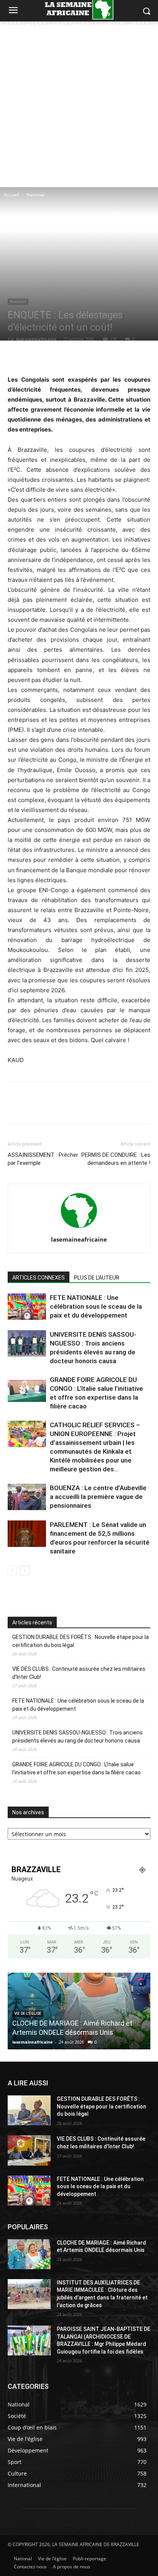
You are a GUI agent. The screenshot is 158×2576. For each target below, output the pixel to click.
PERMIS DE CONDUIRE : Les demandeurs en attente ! (116, 1159)
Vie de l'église (28, 2014)
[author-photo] (79, 1229)
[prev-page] (12, 1570)
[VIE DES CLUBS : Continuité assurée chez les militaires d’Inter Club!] (29, 2150)
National (35, 195)
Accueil (12, 195)
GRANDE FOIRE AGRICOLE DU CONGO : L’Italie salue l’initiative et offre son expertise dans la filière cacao (77, 1768)
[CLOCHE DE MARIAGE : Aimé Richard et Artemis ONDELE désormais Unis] (29, 2254)
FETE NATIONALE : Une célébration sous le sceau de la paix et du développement (96, 1306)
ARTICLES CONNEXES (39, 1278)
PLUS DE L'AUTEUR (97, 1278)
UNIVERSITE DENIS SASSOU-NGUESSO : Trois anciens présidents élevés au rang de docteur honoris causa (77, 1737)
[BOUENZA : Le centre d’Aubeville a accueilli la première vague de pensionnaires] (27, 1497)
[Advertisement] (79, 104)
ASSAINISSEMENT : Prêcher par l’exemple (43, 1159)
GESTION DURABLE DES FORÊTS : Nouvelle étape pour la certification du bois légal (81, 1641)
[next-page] (25, 1570)
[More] (116, 356)
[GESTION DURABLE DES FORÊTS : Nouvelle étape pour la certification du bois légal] (29, 2110)
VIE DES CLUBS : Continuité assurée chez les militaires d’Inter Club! (79, 1673)
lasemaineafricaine (36, 339)
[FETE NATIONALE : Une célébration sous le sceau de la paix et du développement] (27, 1307)
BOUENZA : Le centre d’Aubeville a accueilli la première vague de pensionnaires (98, 1497)
